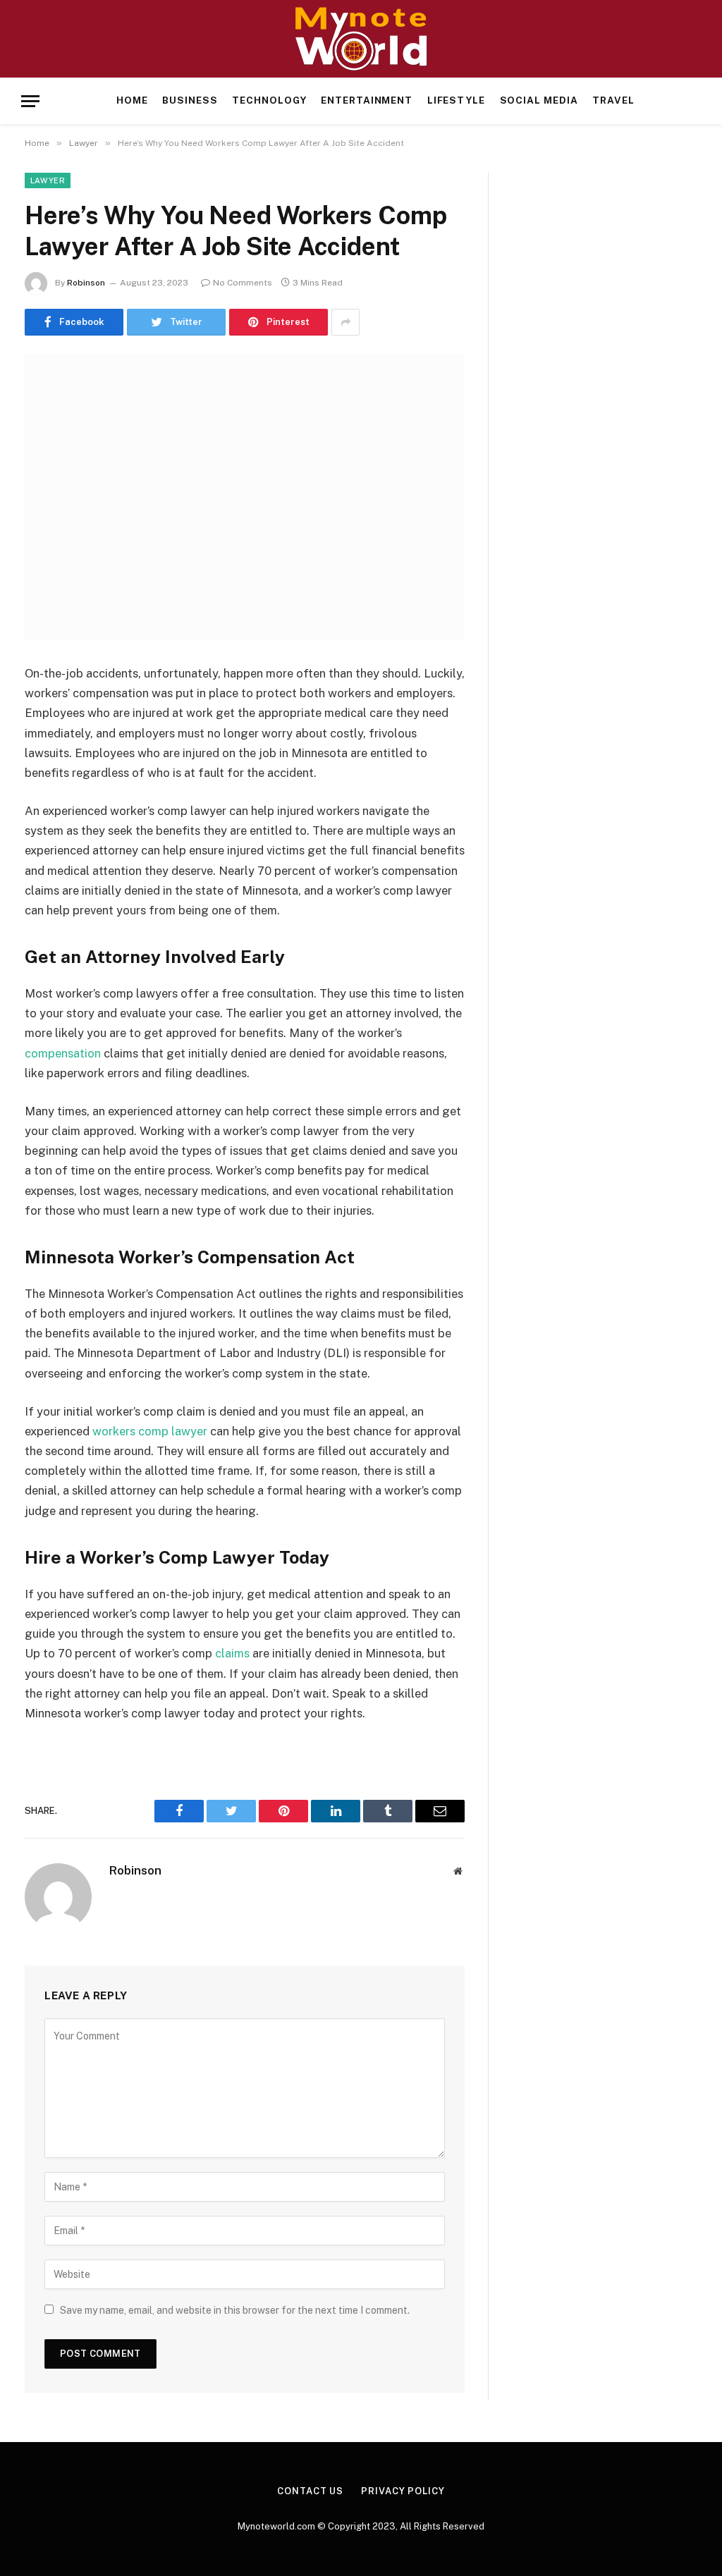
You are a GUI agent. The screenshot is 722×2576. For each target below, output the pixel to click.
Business (190, 100)
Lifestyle (457, 100)
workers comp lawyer (150, 1431)
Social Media (539, 100)
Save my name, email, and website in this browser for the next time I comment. (235, 2310)
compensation (63, 1053)
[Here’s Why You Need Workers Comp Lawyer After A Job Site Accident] (245, 497)
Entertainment (367, 100)
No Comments (243, 283)
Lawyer (48, 180)
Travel (613, 100)
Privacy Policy (403, 2491)
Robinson (86, 283)
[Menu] (30, 101)
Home (132, 100)
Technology (269, 100)
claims (232, 1653)
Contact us (310, 2491)
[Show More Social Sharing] (345, 322)
